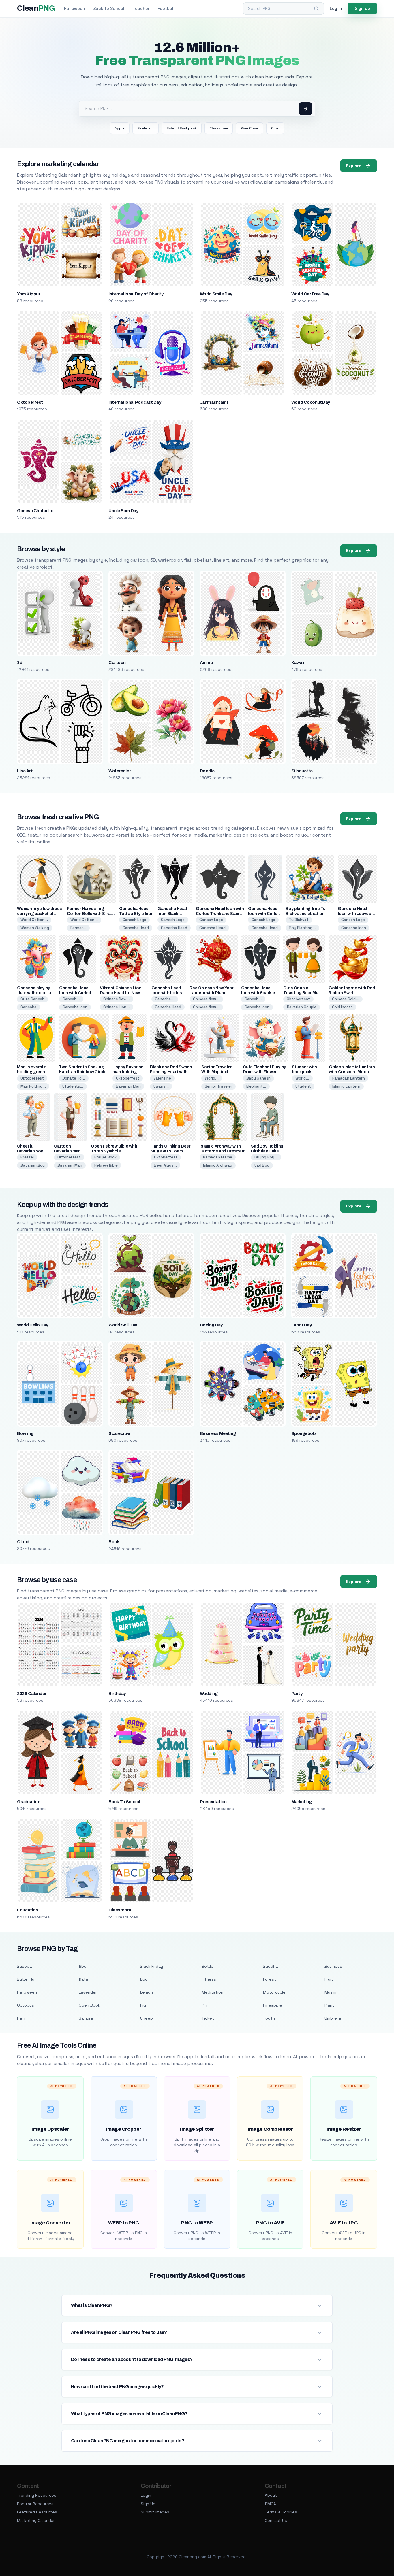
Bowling (25, 1433)
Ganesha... (165, 999)
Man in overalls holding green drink (32, 1072)
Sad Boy (262, 1165)
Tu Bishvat (299, 920)
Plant (329, 2005)
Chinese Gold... (346, 999)
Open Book (89, 2005)
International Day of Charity (136, 294)
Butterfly (26, 1979)
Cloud (23, 1542)
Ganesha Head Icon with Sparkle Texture (258, 993)
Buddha (270, 1966)
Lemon (147, 1992)
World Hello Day (32, 1325)
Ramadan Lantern (349, 1078)
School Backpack (182, 128)
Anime (206, 663)
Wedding (209, 1694)
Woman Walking (35, 928)
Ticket (208, 2018)
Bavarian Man (128, 1086)
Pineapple (273, 2005)
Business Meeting (218, 1433)
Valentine (162, 1078)
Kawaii (298, 663)
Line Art (25, 771)
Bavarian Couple (302, 1007)
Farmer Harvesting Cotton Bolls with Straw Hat (90, 914)
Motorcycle (274, 1992)
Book (114, 1542)
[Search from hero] (305, 109)
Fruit (329, 1979)
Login (146, 2495)
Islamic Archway (218, 1165)
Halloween (75, 8)
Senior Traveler (218, 1086)
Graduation (29, 1802)
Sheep (147, 2018)
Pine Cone (249, 128)
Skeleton (146, 128)
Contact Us (276, 2520)
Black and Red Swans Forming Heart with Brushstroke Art (171, 1072)
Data (83, 1979)
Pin (204, 2005)
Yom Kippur (29, 294)
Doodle (207, 771)
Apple (120, 128)
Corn (275, 128)
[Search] (316, 9)
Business (333, 1966)
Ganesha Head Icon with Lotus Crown (167, 993)
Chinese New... (117, 999)
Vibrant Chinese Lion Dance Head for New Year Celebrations (121, 993)
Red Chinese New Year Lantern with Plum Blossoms (211, 993)
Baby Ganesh (258, 1078)
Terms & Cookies (281, 2512)
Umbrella (333, 2018)
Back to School (109, 8)
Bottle (208, 1966)
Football (166, 8)
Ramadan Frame (218, 1157)
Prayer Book (105, 1157)
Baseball (25, 1966)
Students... (73, 1086)
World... (212, 1078)
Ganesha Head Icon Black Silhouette (172, 914)
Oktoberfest (30, 402)
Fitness (209, 1979)
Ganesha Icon (354, 928)
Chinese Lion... (117, 1007)
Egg (144, 1979)
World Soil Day (123, 1325)
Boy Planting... (302, 928)
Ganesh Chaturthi (35, 511)
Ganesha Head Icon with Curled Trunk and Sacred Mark (220, 914)
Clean (36, 8)
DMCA (270, 2504)
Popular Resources (35, 2504)
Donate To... (74, 1078)
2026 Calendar (32, 1694)
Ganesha (29, 1007)
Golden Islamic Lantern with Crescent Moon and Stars (352, 1072)
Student (303, 1086)
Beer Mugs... (165, 1165)
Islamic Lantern (346, 1086)
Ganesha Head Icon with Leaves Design (354, 914)
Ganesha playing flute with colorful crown (34, 993)
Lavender (88, 1992)
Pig (143, 2005)
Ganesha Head (136, 928)
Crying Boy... (266, 1157)
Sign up (362, 8)
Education (27, 1910)
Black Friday (152, 1966)
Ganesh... (71, 999)
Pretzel (27, 1157)
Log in (336, 8)
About (271, 2495)
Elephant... (256, 1086)
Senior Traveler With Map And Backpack (217, 1072)
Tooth (269, 2018)
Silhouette (302, 771)
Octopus (26, 2005)
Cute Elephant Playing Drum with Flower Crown (265, 1072)
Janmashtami (214, 402)
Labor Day (301, 1325)
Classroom (219, 128)
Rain (21, 2018)
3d (20, 663)
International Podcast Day (135, 402)
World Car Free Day (310, 294)
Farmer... (78, 928)
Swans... (161, 1086)
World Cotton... (34, 920)
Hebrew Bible (106, 1165)
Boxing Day (211, 1325)
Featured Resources (37, 2512)
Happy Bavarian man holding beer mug (128, 1072)
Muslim (331, 1992)
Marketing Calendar (36, 2520)
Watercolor (120, 771)
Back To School (124, 1802)
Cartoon (117, 663)
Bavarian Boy (33, 1165)
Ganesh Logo (134, 920)
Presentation (213, 1802)
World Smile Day (216, 294)
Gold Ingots (342, 1007)
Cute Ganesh (32, 999)
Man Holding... (33, 1086)
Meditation (212, 1992)
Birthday (117, 1694)
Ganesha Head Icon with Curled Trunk (264, 914)
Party (297, 1694)
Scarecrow (119, 1433)
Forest (270, 1979)
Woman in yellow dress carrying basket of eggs (40, 914)
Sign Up (148, 2504)
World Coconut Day (311, 402)
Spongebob (303, 1433)
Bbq (83, 1966)
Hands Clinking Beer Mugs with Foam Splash (170, 1151)
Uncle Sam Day (123, 511)
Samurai (86, 2018)
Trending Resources (37, 2495)
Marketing (301, 1802)
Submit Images (155, 2512)
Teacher (141, 8)
